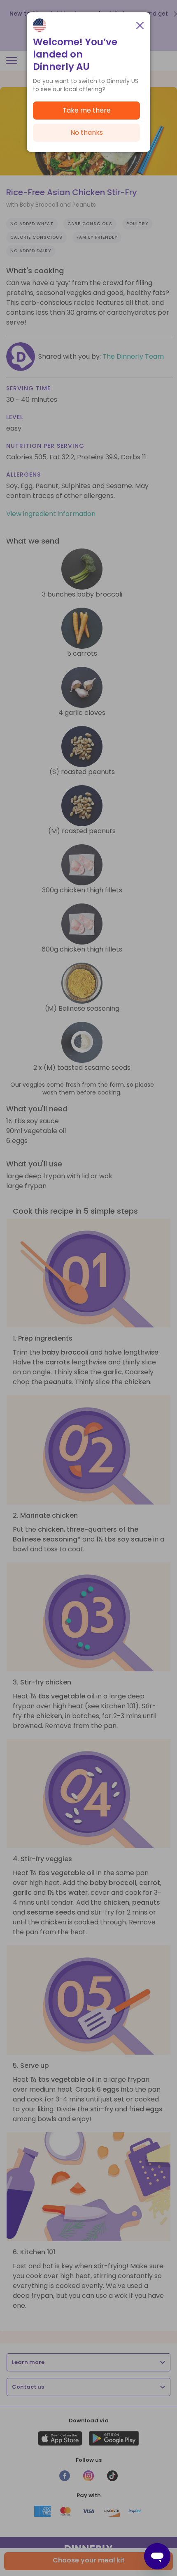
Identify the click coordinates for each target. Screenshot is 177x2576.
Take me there (87, 110)
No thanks (87, 132)
